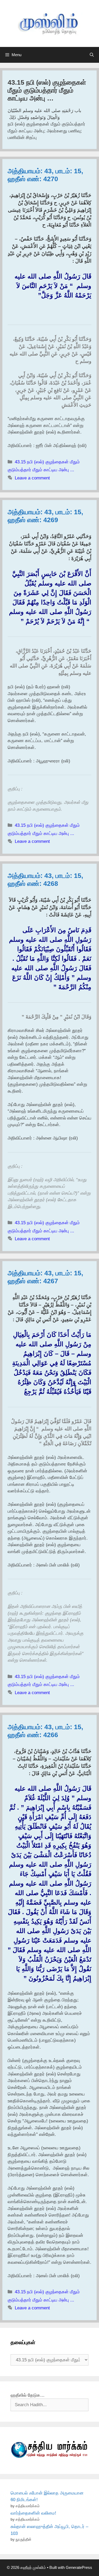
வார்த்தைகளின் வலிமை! (33, 2513)
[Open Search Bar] (92, 55)
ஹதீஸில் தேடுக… (28, 2395)
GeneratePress (79, 2567)
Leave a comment (32, 478)
